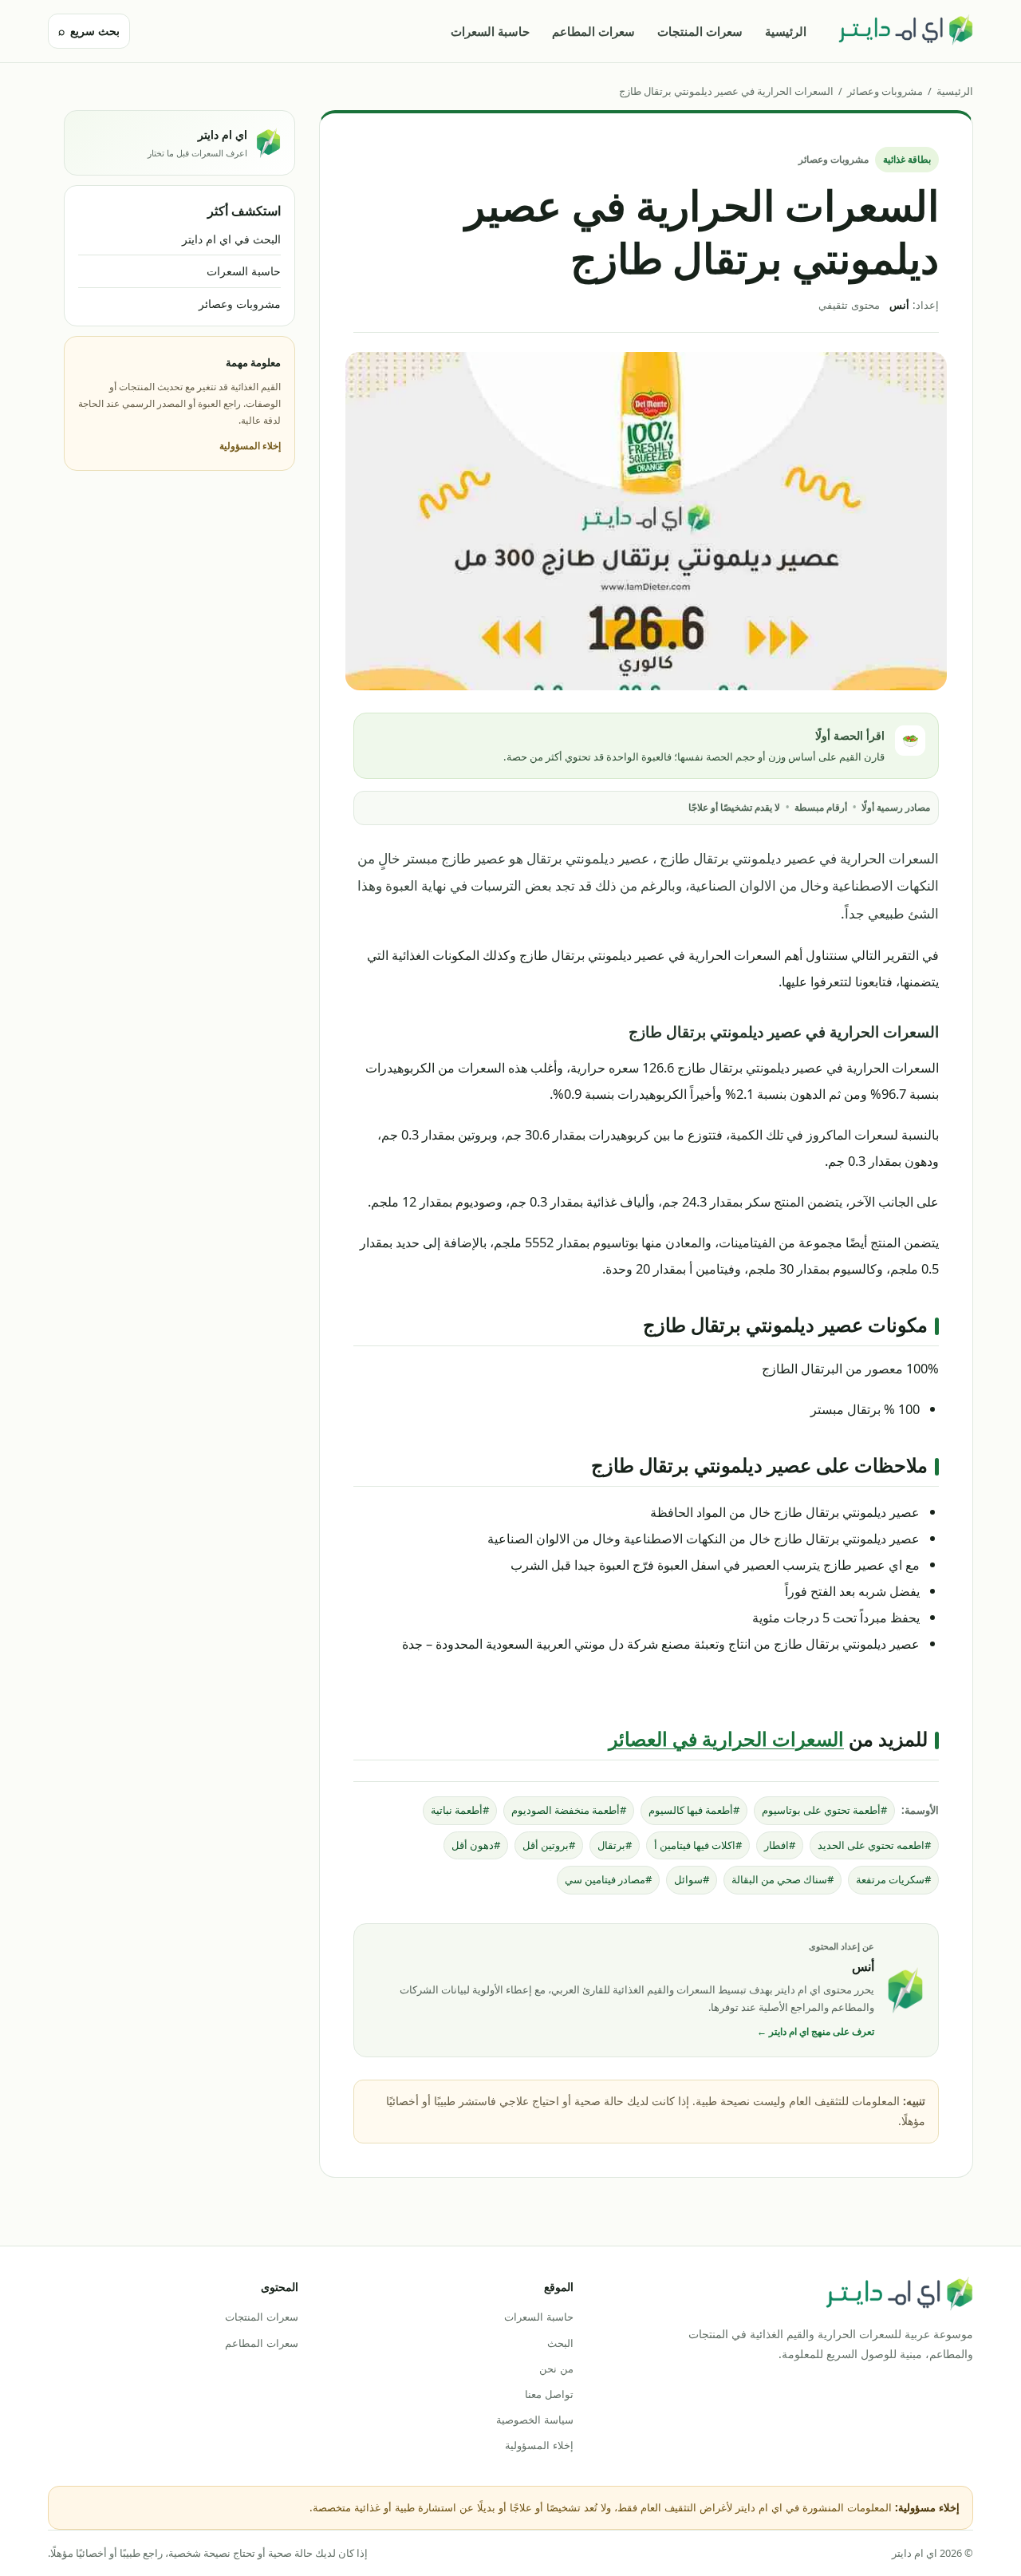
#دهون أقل (476, 1845)
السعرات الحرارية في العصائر (726, 1738)
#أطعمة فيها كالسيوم (694, 1810)
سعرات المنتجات (700, 31)
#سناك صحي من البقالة (783, 1879)
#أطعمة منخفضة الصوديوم (569, 1810)
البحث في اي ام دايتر (231, 239)
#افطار (780, 1845)
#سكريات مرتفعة (893, 1879)
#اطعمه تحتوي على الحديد (874, 1845)
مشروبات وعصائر (885, 91)
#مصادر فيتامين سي (608, 1879)
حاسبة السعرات (490, 31)
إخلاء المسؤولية (250, 446)
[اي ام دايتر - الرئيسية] (905, 31)
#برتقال (615, 1845)
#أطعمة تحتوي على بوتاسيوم (824, 1810)
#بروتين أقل (549, 1845)
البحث (560, 2343)
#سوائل (692, 1879)
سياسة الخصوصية (534, 2420)
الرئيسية (786, 31)
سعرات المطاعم (593, 31)
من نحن (556, 2369)
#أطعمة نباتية (460, 1810)
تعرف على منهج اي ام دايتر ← (816, 2031)
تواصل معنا (549, 2394)
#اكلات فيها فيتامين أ (698, 1845)
